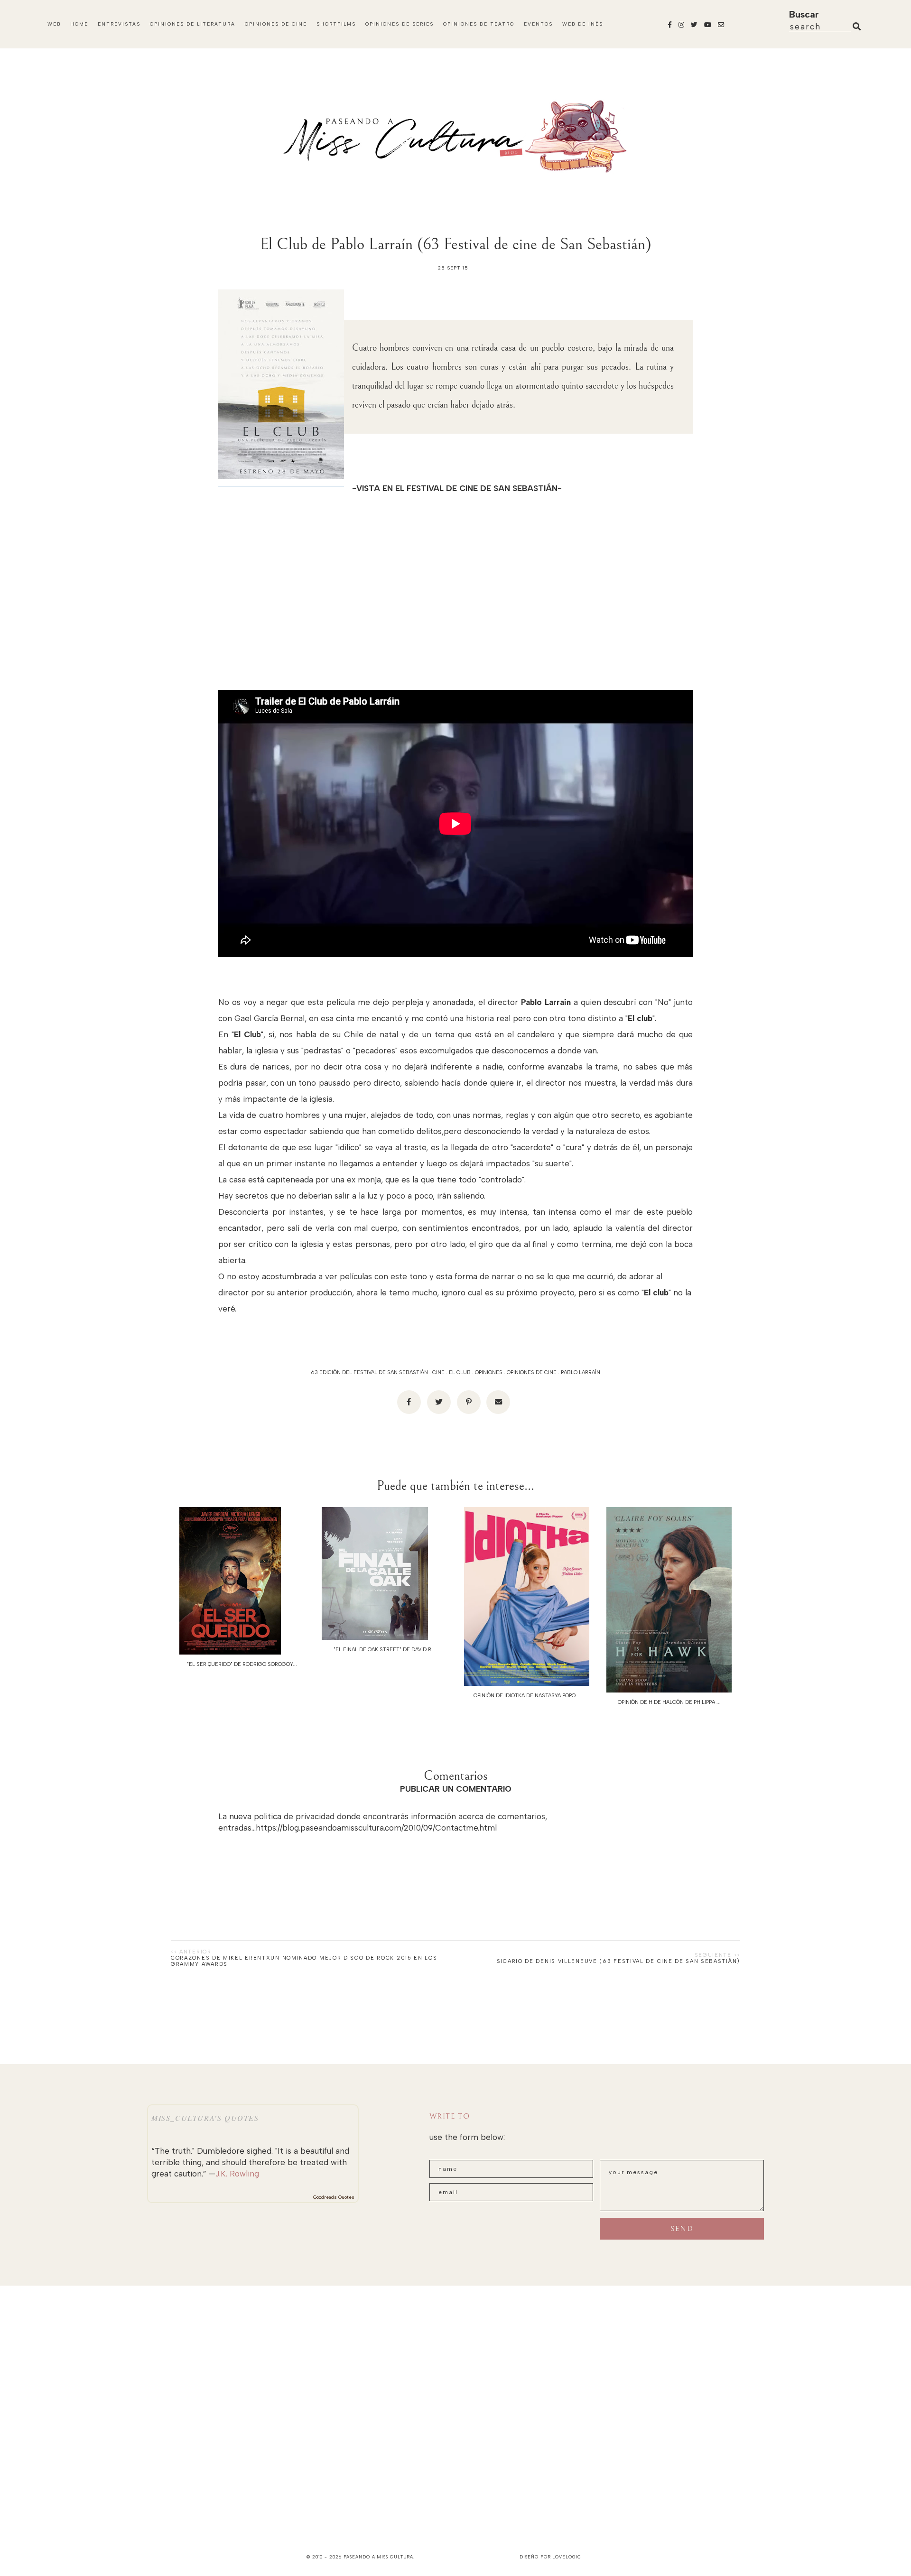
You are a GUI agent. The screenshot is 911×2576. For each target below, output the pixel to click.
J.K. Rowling (237, 2174)
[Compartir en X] (439, 1402)
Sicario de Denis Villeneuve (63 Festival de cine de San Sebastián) (618, 1961)
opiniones (489, 1372)
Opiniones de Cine (276, 24)
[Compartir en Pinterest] (469, 1402)
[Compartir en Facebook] (409, 1402)
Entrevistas (119, 24)
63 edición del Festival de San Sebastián (369, 1372)
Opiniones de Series (400, 24)
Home (79, 24)
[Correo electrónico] (498, 1402)
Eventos (538, 24)
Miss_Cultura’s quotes (205, 2118)
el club (460, 1372)
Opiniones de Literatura (193, 24)
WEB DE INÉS (583, 24)
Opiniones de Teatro (479, 24)
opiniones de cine (532, 1372)
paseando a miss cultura (379, 2557)
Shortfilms (336, 24)
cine (438, 1372)
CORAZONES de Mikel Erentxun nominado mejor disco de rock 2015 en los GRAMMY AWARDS (304, 1961)
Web (54, 24)
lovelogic (567, 2557)
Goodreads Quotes (334, 2197)
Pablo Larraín (581, 1372)
